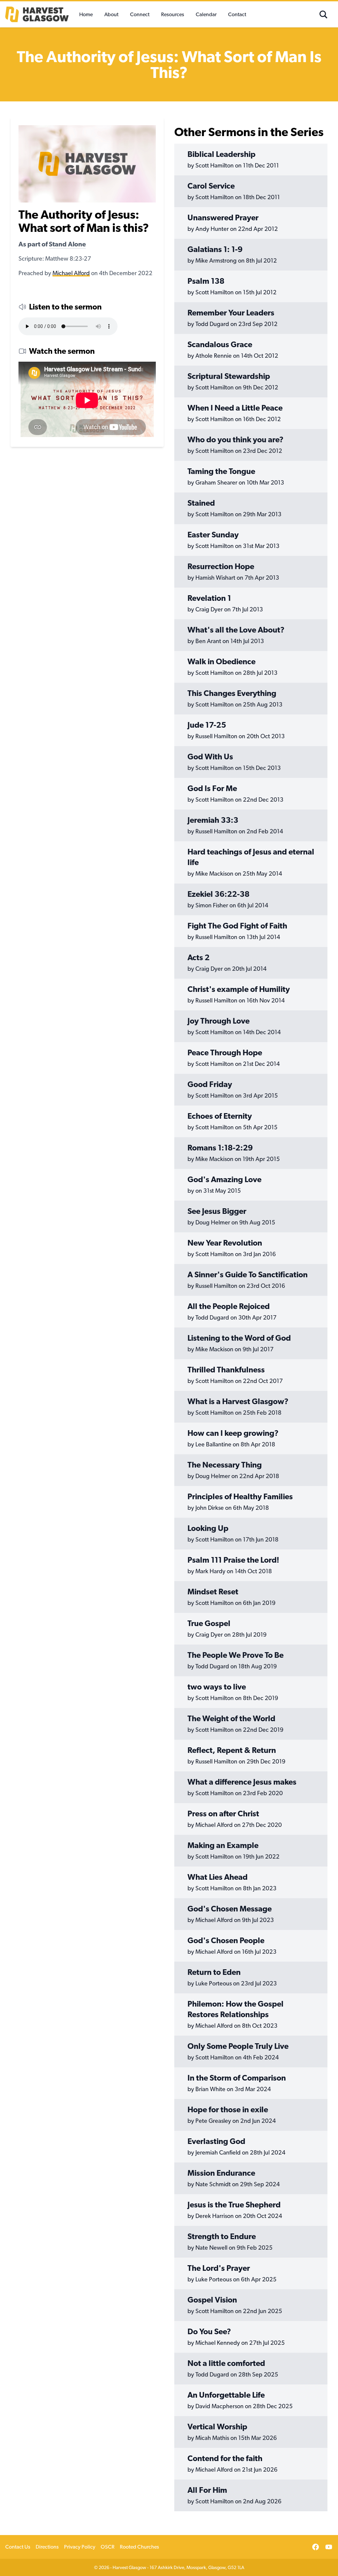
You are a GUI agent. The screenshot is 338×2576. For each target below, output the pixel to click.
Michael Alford (71, 273)
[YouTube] (329, 2547)
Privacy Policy (80, 2547)
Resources (173, 14)
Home (86, 14)
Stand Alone (67, 244)
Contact (237, 14)
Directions (47, 2547)
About (111, 14)
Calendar (206, 14)
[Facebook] (316, 2547)
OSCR (108, 2547)
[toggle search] (323, 15)
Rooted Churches (139, 2547)
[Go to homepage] (40, 14)
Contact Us (18, 2547)
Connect (140, 14)
